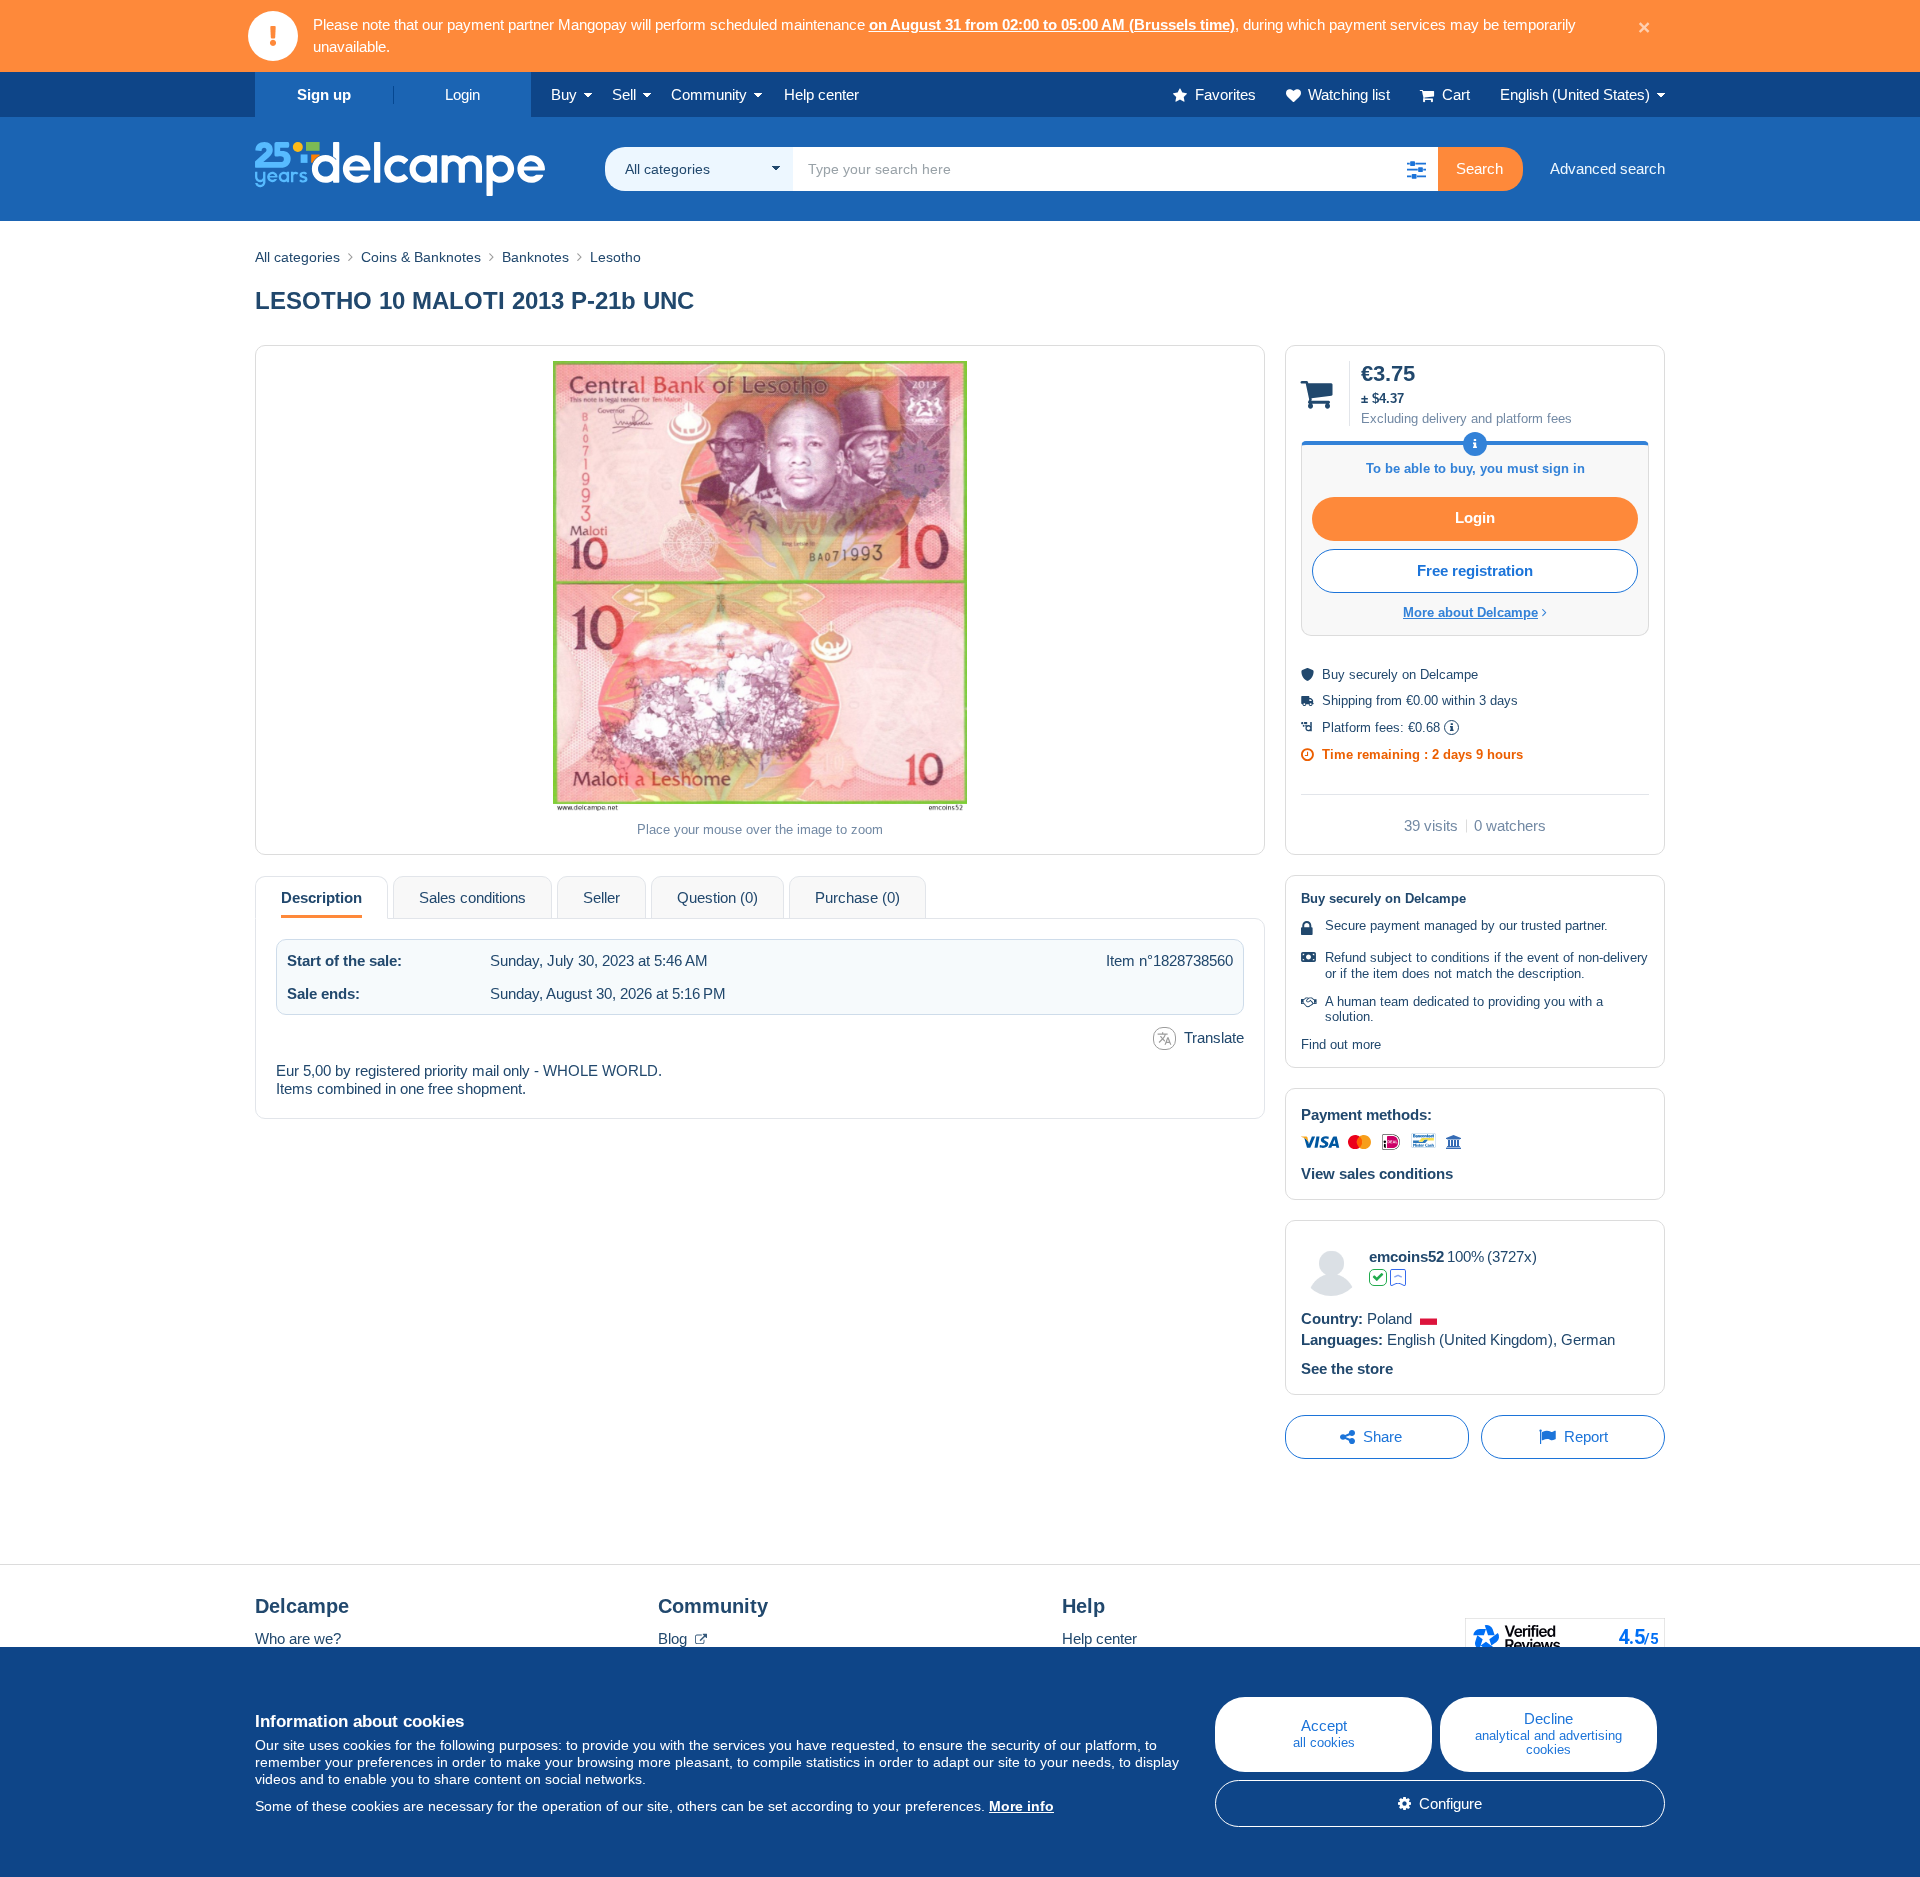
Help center (1099, 1638)
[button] (1416, 169)
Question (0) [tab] (717, 897)
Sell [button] (624, 94)
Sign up (324, 94)
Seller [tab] (601, 897)
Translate (1214, 1037)
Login (462, 94)
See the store (1347, 1368)
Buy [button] (564, 94)
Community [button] (709, 94)
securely (1373, 674)
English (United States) (1575, 94)
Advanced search (1607, 168)
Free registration (1475, 570)
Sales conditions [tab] (472, 897)
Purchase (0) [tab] (857, 897)
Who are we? (298, 1638)
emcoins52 (1406, 1256)
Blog (674, 1638)
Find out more (1341, 1044)
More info (1021, 1806)
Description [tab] (321, 897)
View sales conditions (1377, 1173)
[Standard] (1398, 1277)
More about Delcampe (1470, 612)
